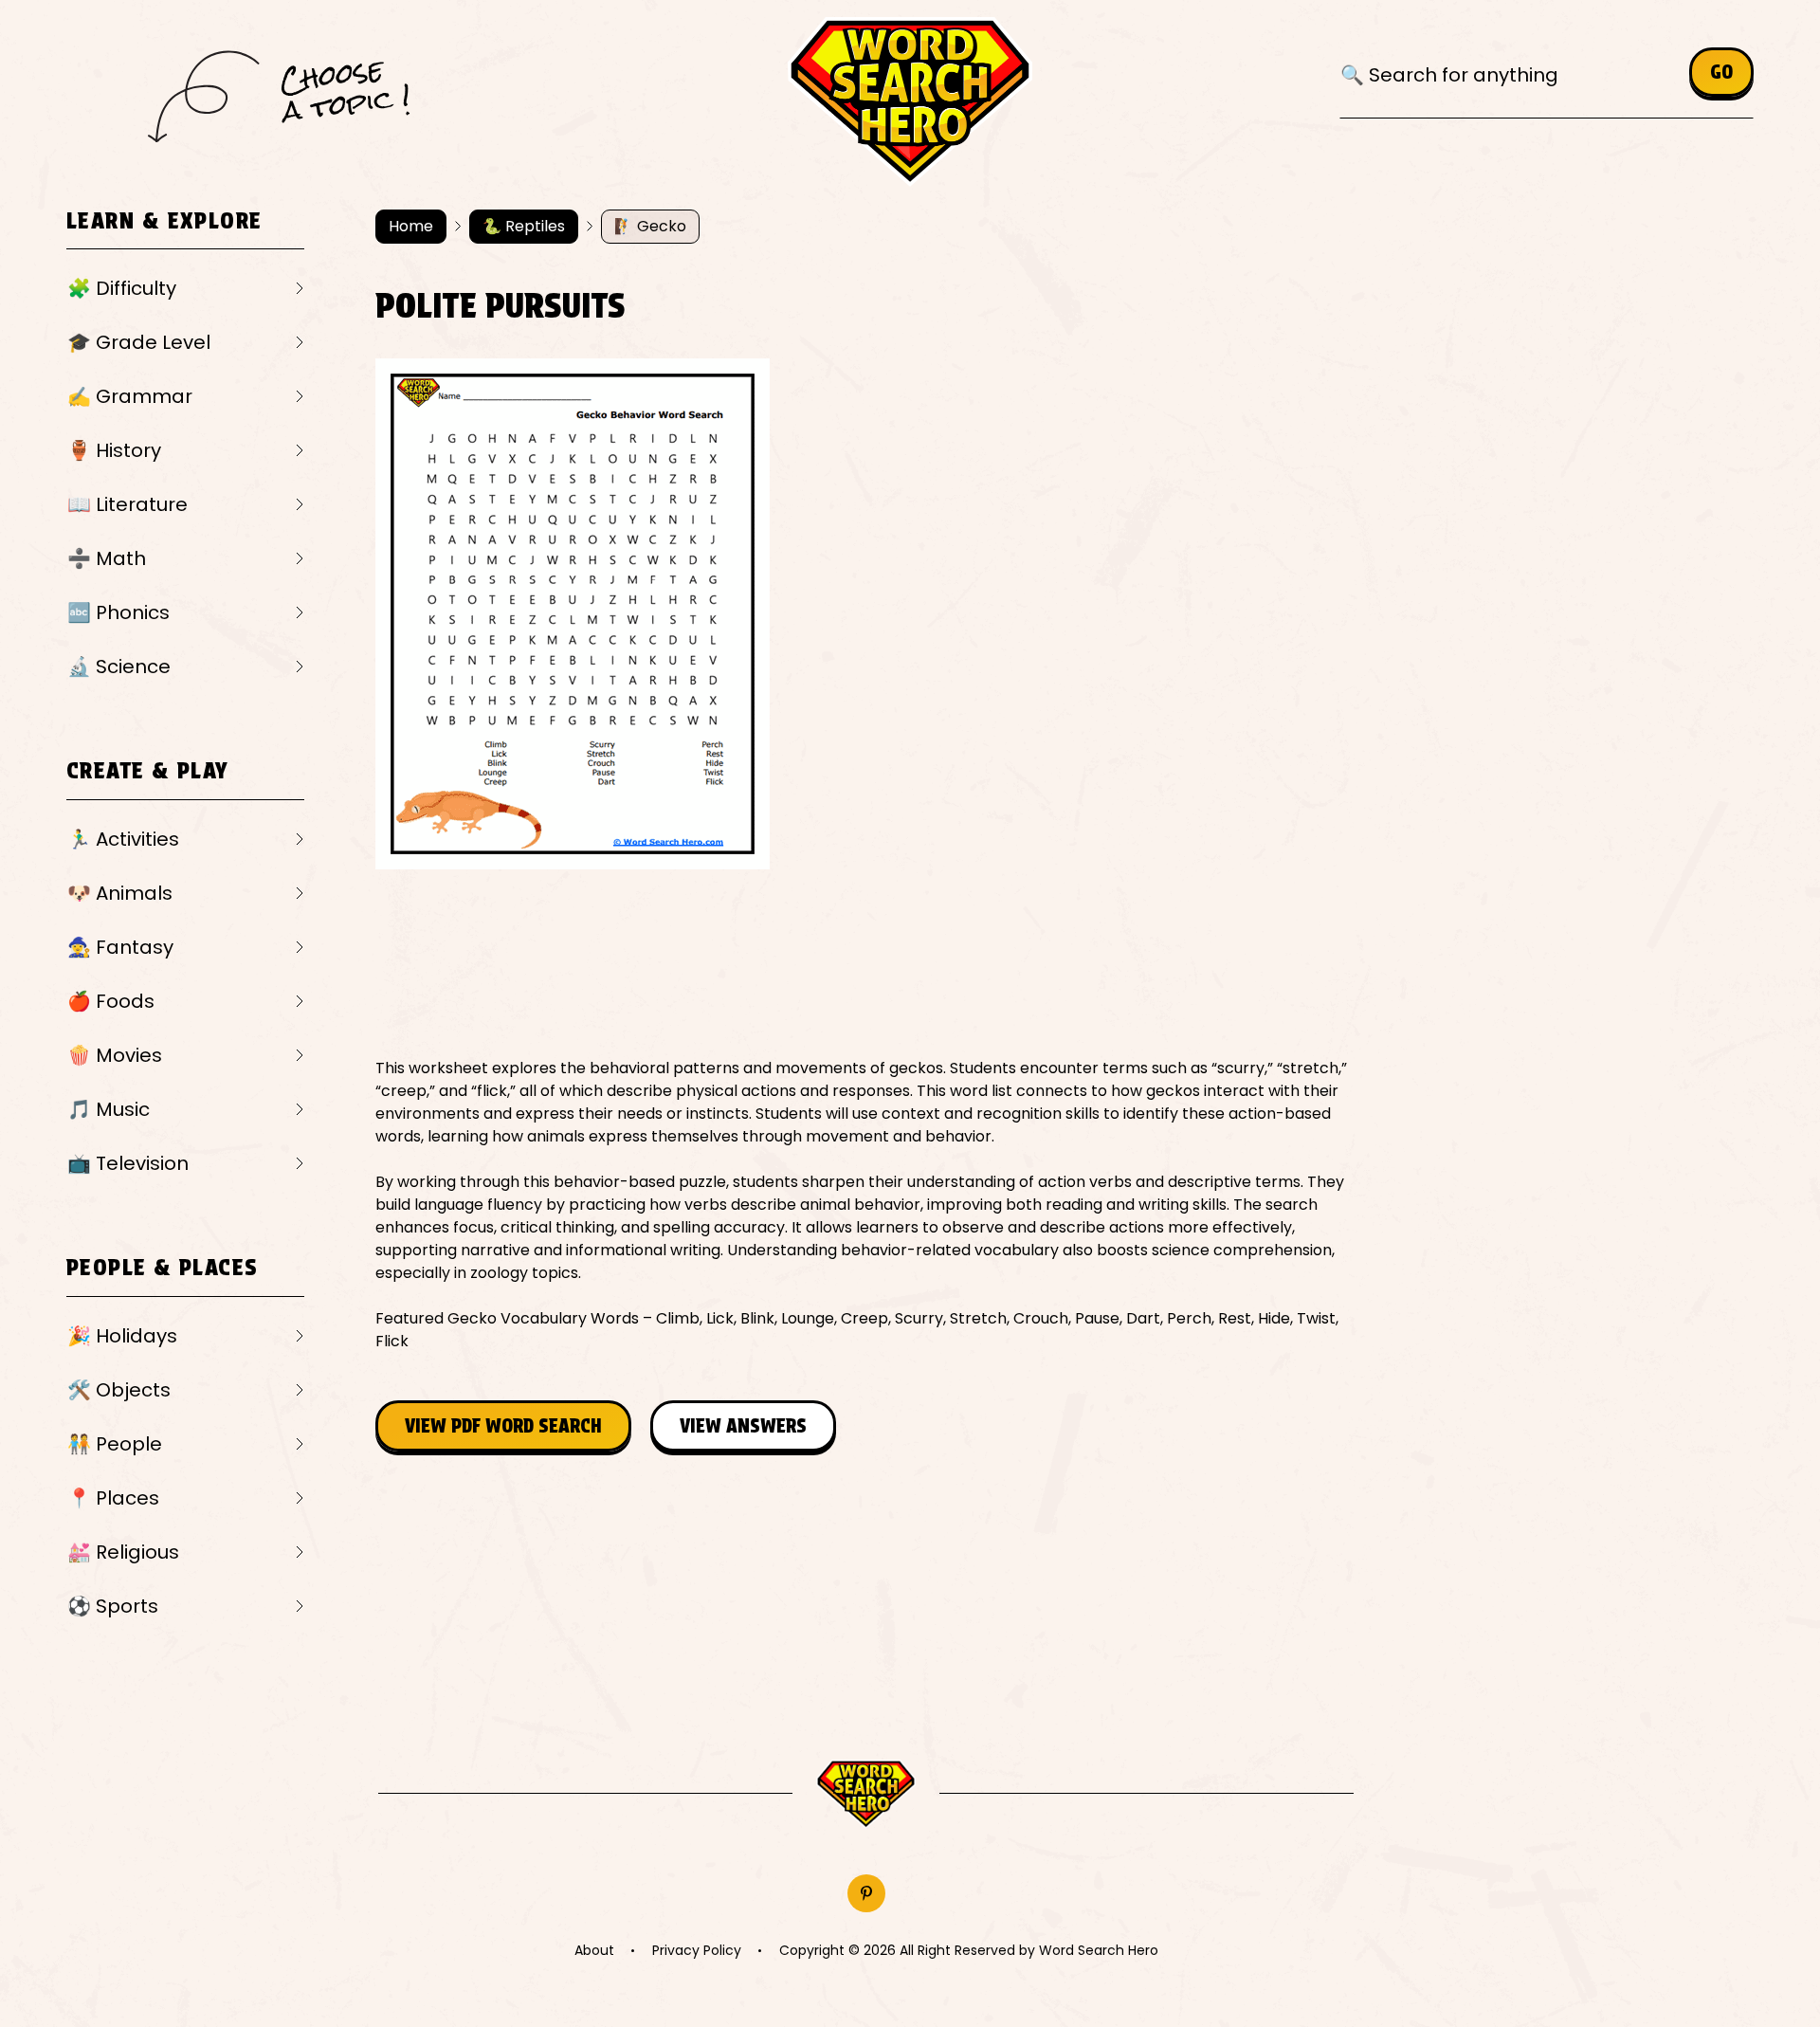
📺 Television (128, 1163)
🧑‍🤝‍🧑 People (115, 1444)
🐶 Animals (120, 893)
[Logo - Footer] (866, 1794)
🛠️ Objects (119, 1390)
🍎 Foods (111, 1001)
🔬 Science (119, 667)
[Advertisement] (720, 963)
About (594, 1950)
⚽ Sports (113, 1606)
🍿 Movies (115, 1055)
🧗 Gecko (650, 226)
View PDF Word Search (503, 1426)
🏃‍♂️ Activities (123, 839)
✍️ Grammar (130, 396)
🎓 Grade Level (139, 342)
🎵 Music (109, 1109)
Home (411, 226)
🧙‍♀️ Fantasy (120, 947)
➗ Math (107, 558)
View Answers (743, 1426)
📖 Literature (127, 504)
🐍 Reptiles (524, 226)
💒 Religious (123, 1552)
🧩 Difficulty (122, 288)
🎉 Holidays (122, 1336)
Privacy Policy (697, 1950)
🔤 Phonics (118, 612)
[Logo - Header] (910, 102)
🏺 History (114, 450)
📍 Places (113, 1498)
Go (1721, 72)
